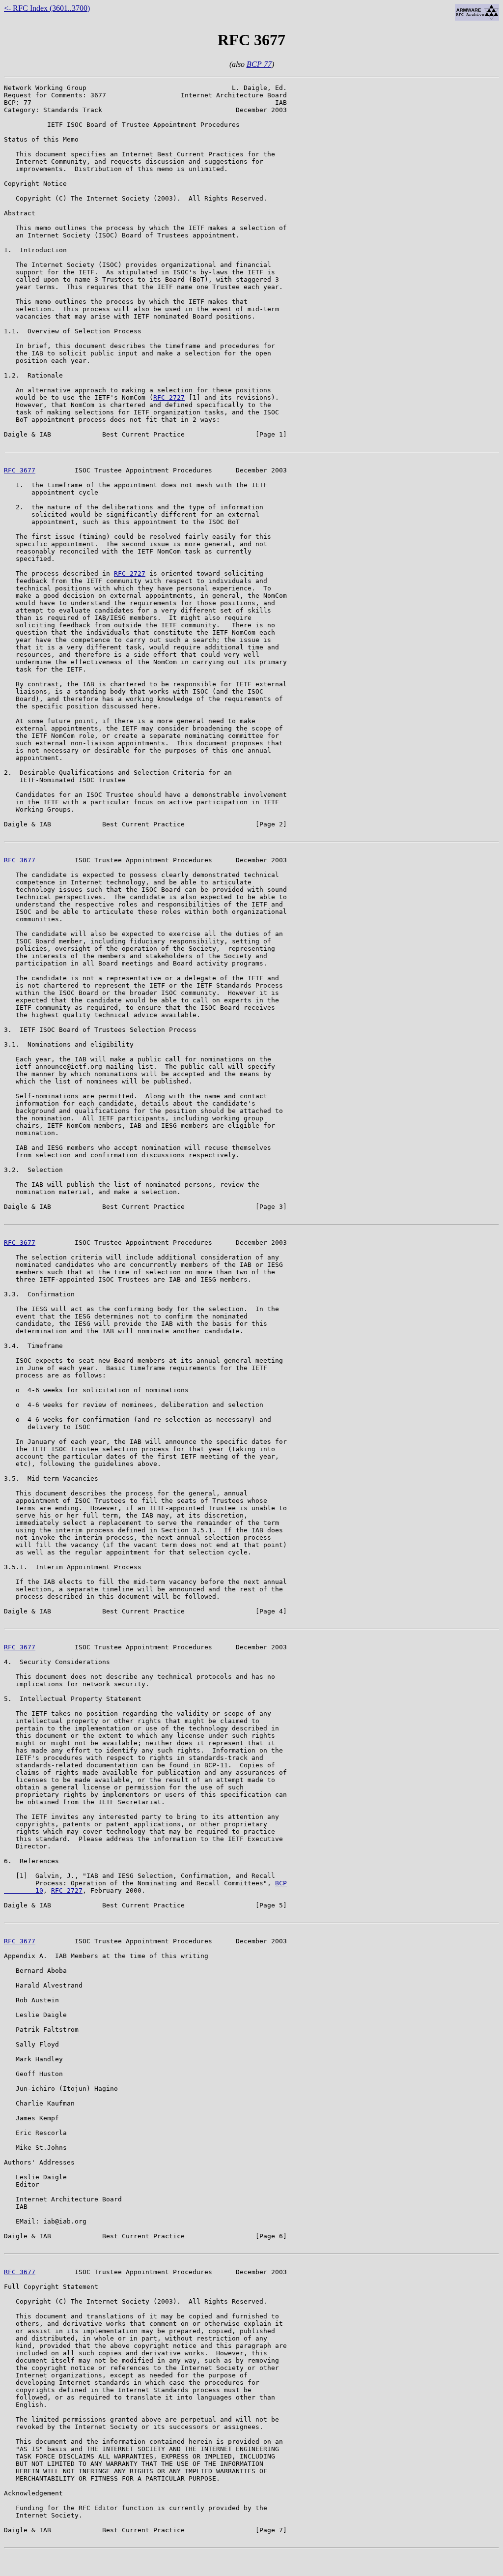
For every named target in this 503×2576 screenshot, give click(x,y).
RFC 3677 (20, 470)
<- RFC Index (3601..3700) (47, 8)
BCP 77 (259, 64)
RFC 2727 (169, 397)
